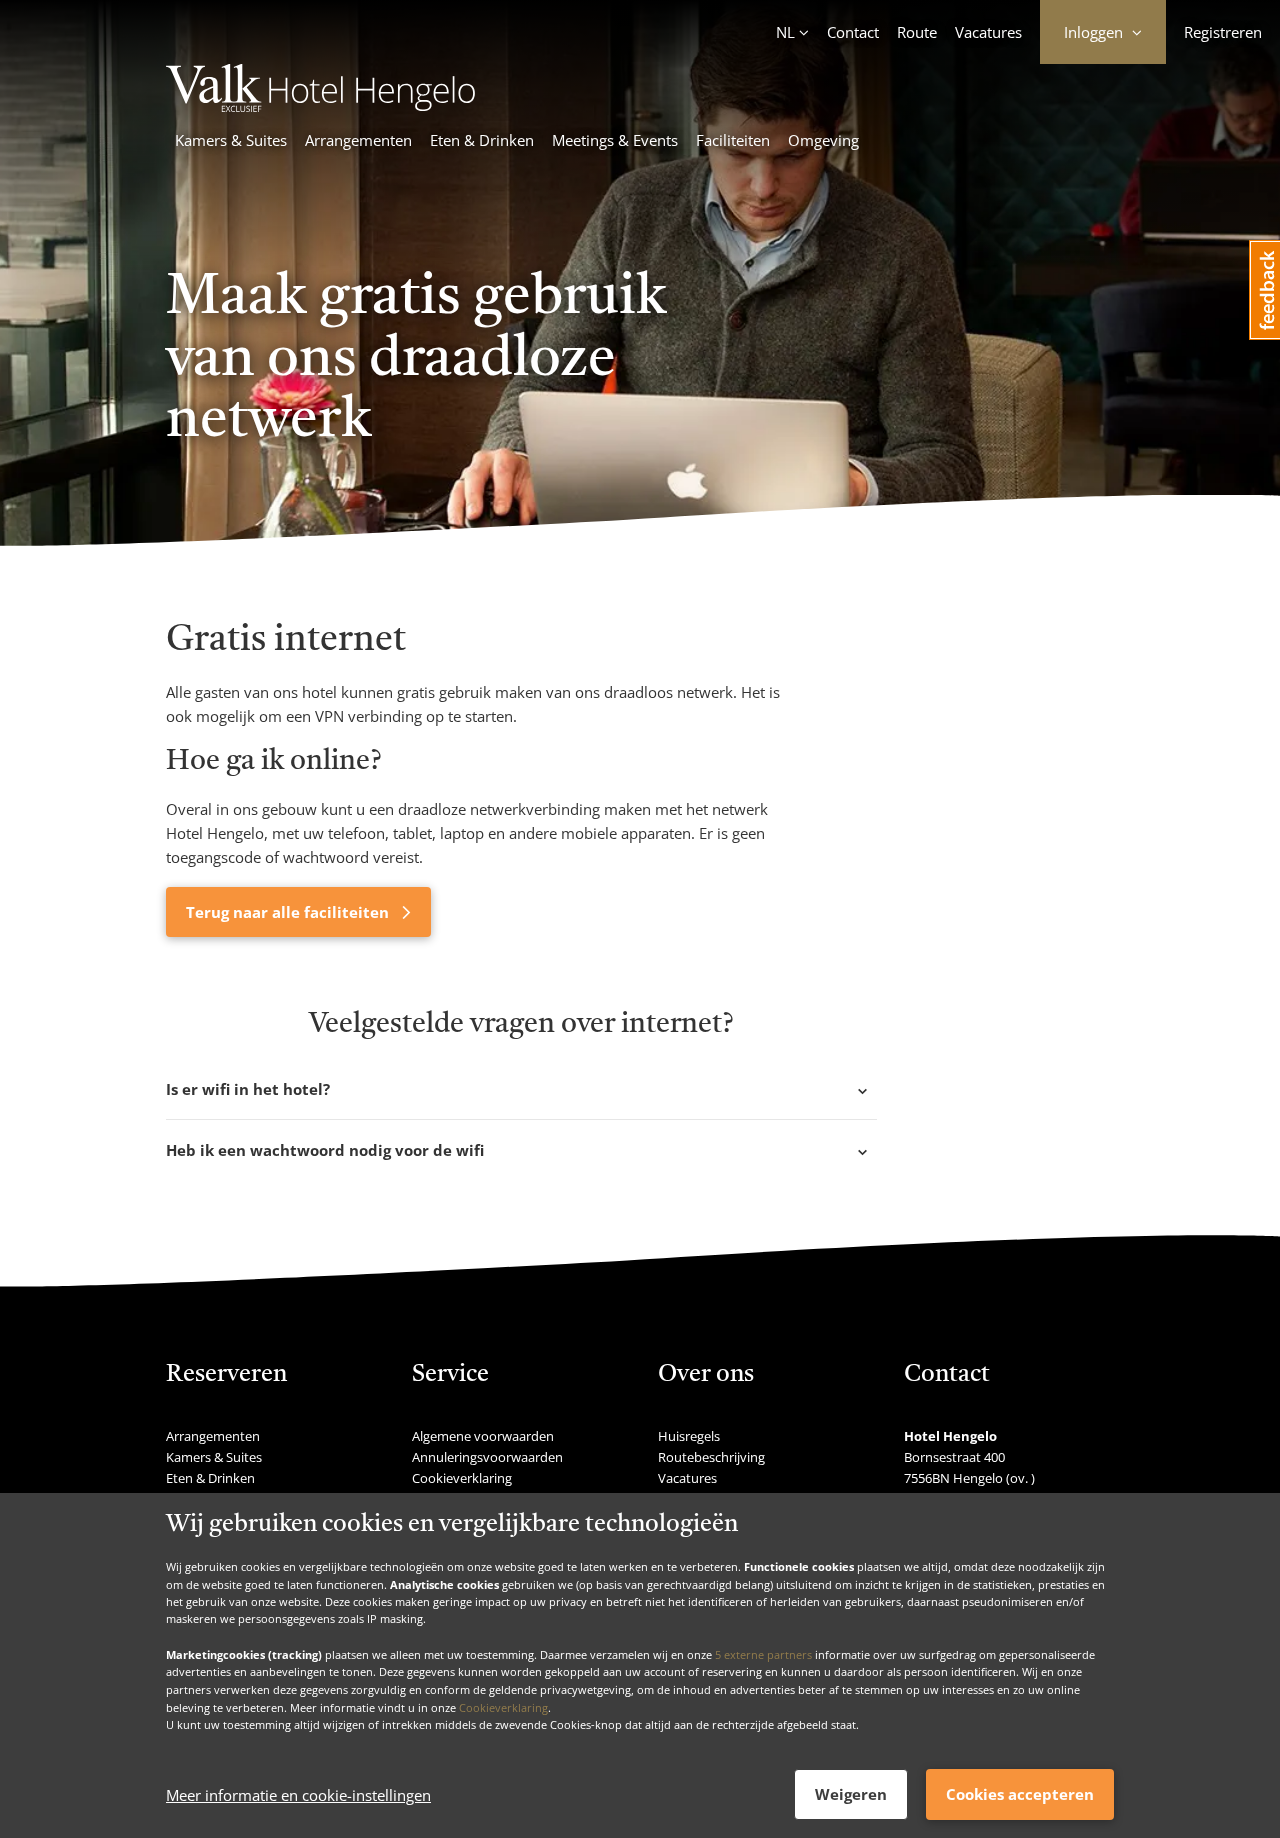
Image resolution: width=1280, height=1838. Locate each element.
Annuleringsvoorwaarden (487, 1457)
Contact (853, 32)
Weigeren (851, 1794)
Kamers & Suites (231, 140)
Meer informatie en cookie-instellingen (298, 1795)
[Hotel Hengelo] (320, 106)
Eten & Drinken (482, 140)
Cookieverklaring (503, 1706)
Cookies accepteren (1020, 1794)
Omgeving (823, 140)
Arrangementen (358, 140)
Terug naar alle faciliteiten (289, 912)
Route (917, 32)
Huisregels (689, 1436)
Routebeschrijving (711, 1457)
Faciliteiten (733, 140)
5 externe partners (763, 1653)
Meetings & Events (615, 140)
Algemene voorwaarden (483, 1436)
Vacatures (988, 32)
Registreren (1223, 32)
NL (785, 32)
